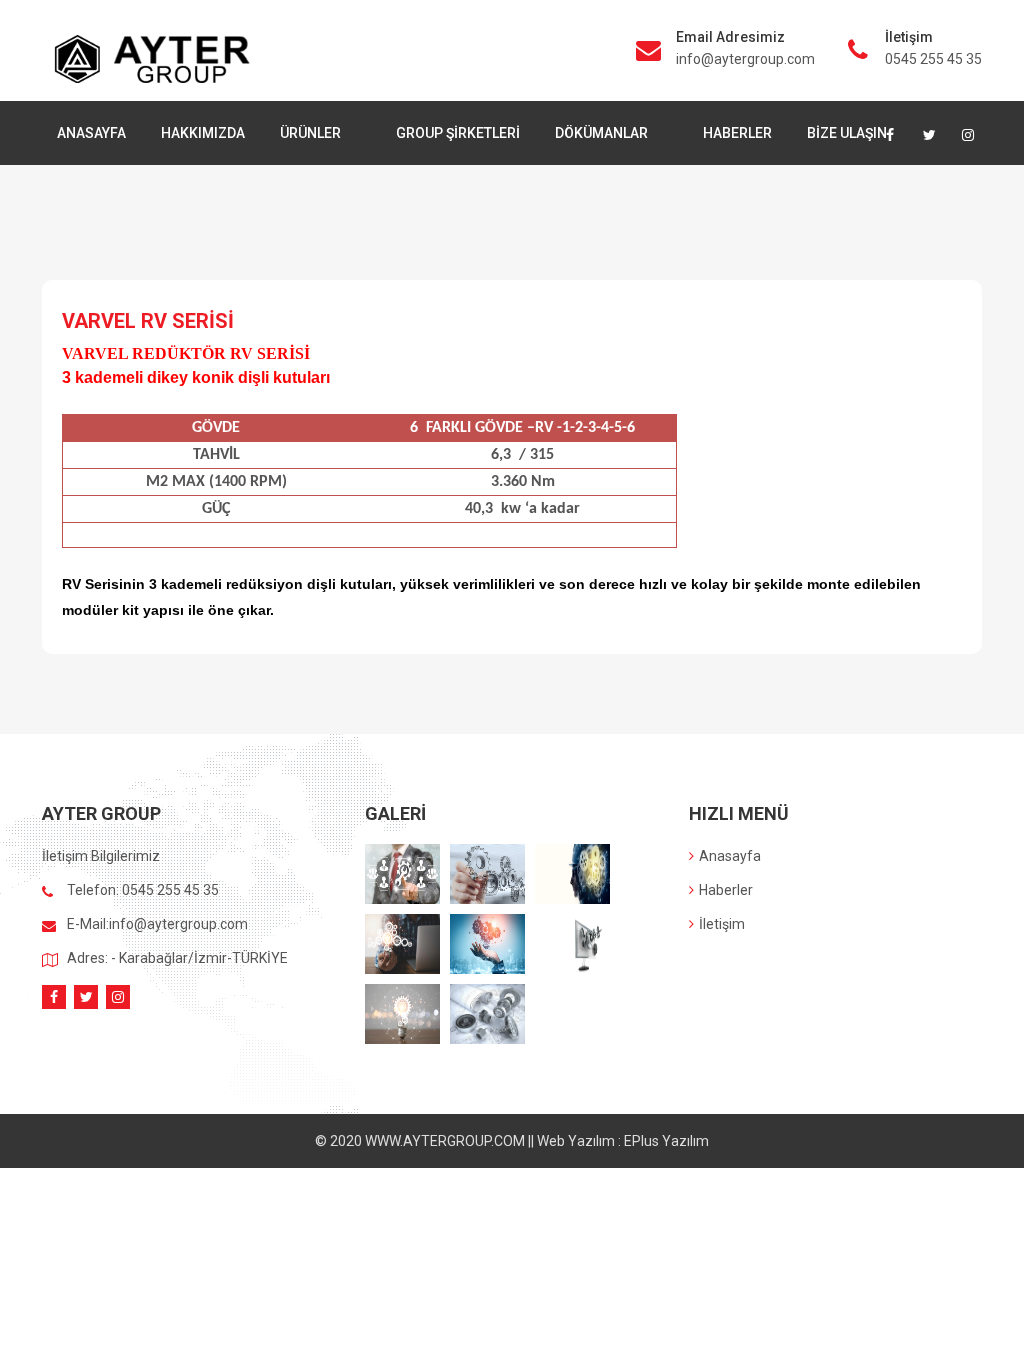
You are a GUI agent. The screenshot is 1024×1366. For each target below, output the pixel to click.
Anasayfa (730, 856)
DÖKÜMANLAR (603, 133)
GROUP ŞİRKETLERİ (458, 133)
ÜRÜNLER (312, 133)
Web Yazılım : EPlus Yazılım (623, 1141)
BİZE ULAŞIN (847, 133)
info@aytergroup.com (745, 59)
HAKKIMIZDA (203, 133)
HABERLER (737, 133)
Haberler (726, 890)
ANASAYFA (91, 133)
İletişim (722, 924)
